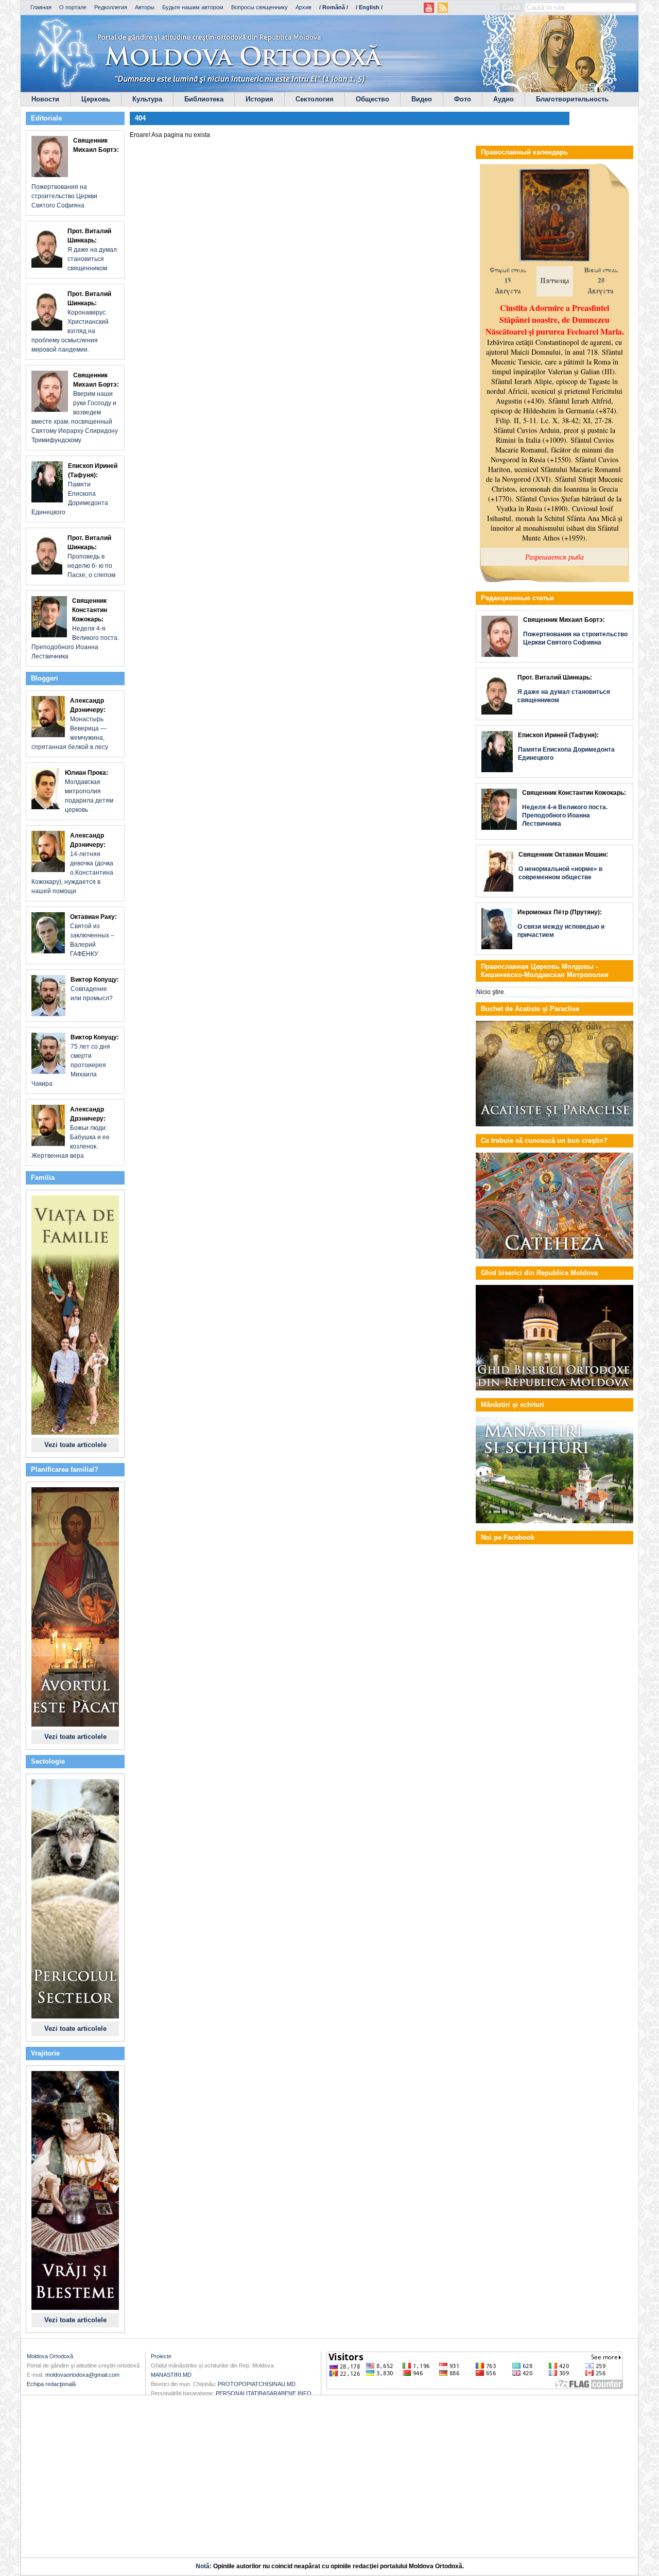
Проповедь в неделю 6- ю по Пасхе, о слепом (91, 556)
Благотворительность (572, 99)
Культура (147, 99)
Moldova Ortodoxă (50, 2356)
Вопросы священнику (259, 7)
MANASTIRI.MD (171, 2375)
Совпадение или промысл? (95, 989)
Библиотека (204, 99)
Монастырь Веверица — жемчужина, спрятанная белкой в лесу (70, 724)
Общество (372, 99)
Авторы (145, 7)
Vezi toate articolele (75, 1445)
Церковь (96, 99)
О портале (73, 7)
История (259, 99)
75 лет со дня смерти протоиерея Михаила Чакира (75, 1060)
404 (140, 118)
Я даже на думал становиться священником (92, 250)
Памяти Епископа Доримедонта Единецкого (74, 489)
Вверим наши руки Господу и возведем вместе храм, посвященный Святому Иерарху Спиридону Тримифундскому (75, 408)
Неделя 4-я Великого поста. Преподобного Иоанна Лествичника (75, 629)
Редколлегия (111, 7)
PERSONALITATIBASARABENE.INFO (264, 2393)
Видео (422, 99)
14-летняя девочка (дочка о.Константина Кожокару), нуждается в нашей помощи (72, 863)
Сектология (315, 99)
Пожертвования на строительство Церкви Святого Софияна (75, 173)
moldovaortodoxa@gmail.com (82, 2375)
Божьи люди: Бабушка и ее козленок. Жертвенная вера (71, 1133)
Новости (45, 99)
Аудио (504, 99)
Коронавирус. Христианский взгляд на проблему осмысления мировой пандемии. (71, 322)
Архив (304, 7)
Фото (463, 99)
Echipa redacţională (51, 2384)
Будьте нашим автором (193, 7)
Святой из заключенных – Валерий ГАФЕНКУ (93, 935)
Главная (41, 7)
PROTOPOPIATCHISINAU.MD (257, 2384)
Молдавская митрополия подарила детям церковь (89, 791)
